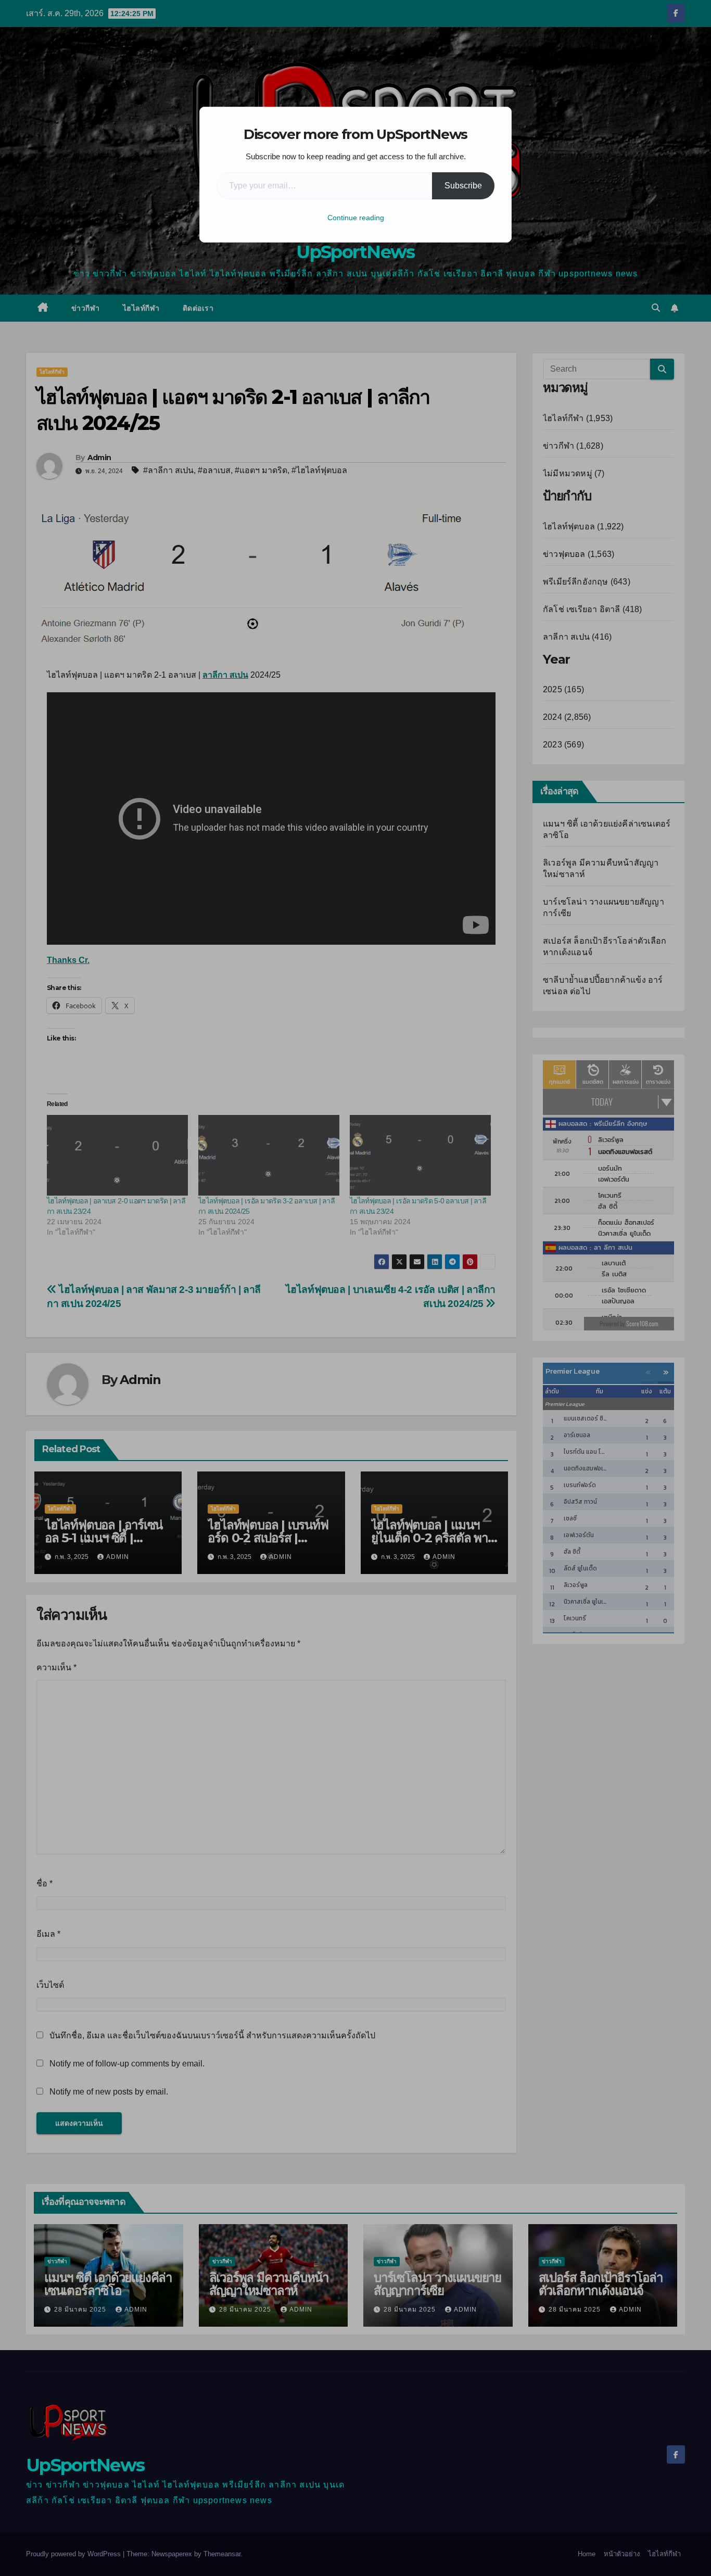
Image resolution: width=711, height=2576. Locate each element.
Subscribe (463, 186)
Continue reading (356, 218)
